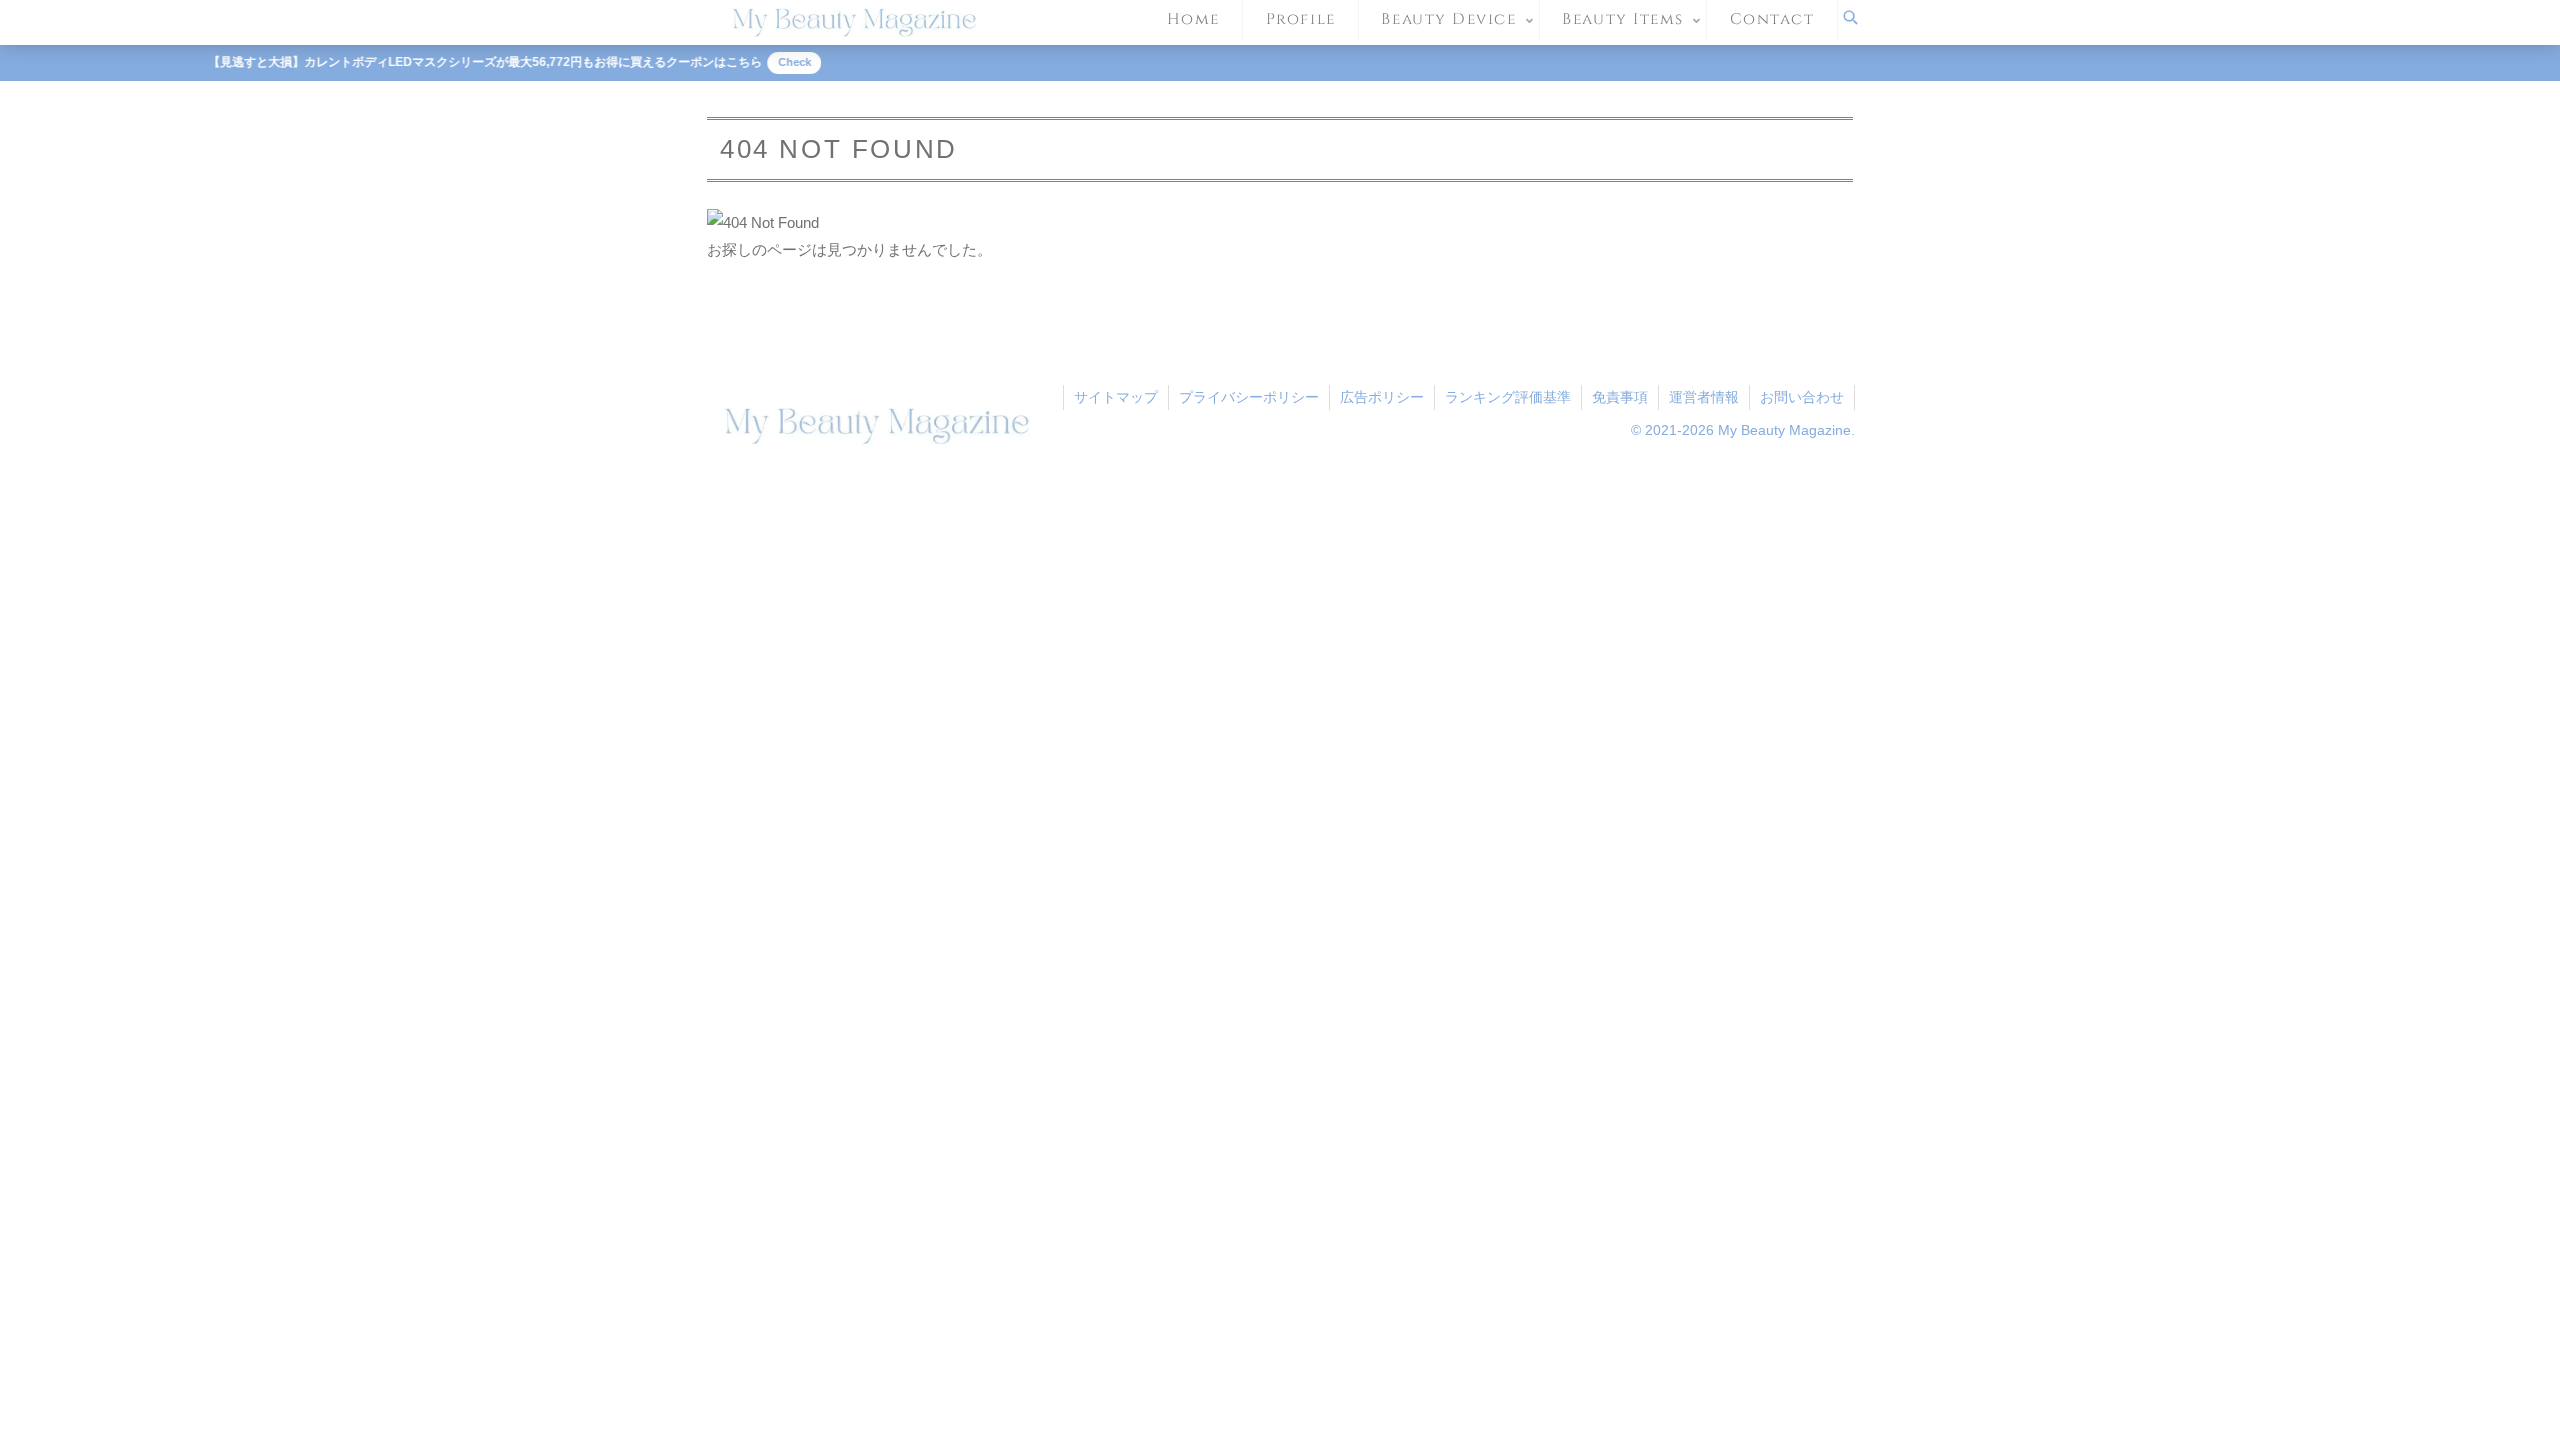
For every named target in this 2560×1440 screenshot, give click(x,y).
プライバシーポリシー (1249, 397)
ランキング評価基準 (1508, 397)
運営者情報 (1704, 397)
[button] (1540, 1351)
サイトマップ (1116, 397)
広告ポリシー (1382, 397)
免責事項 (1620, 397)
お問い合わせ (1802, 397)
